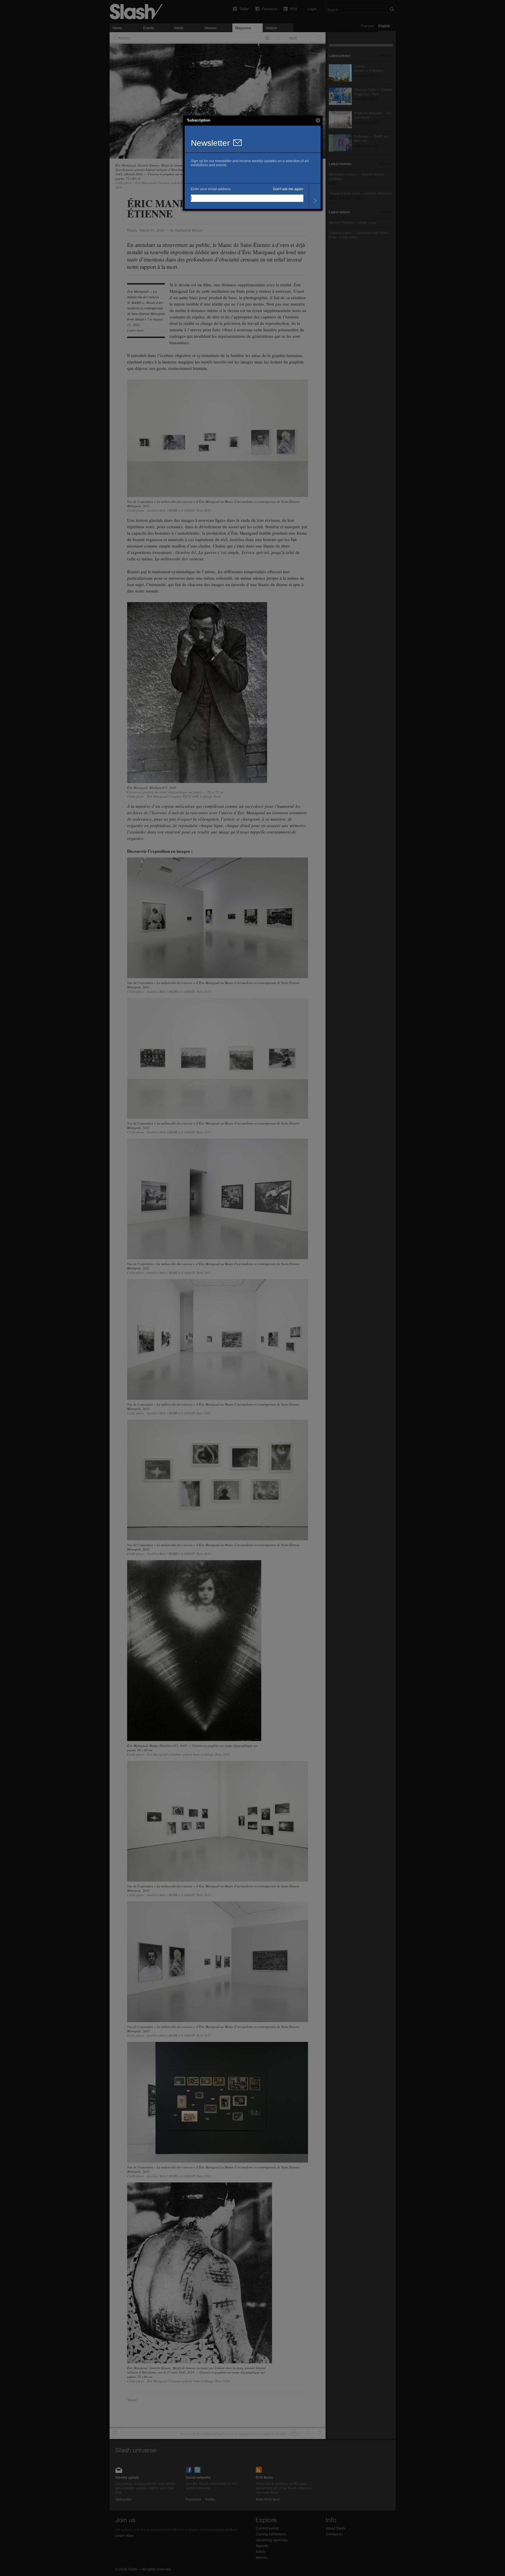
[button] (318, 120)
